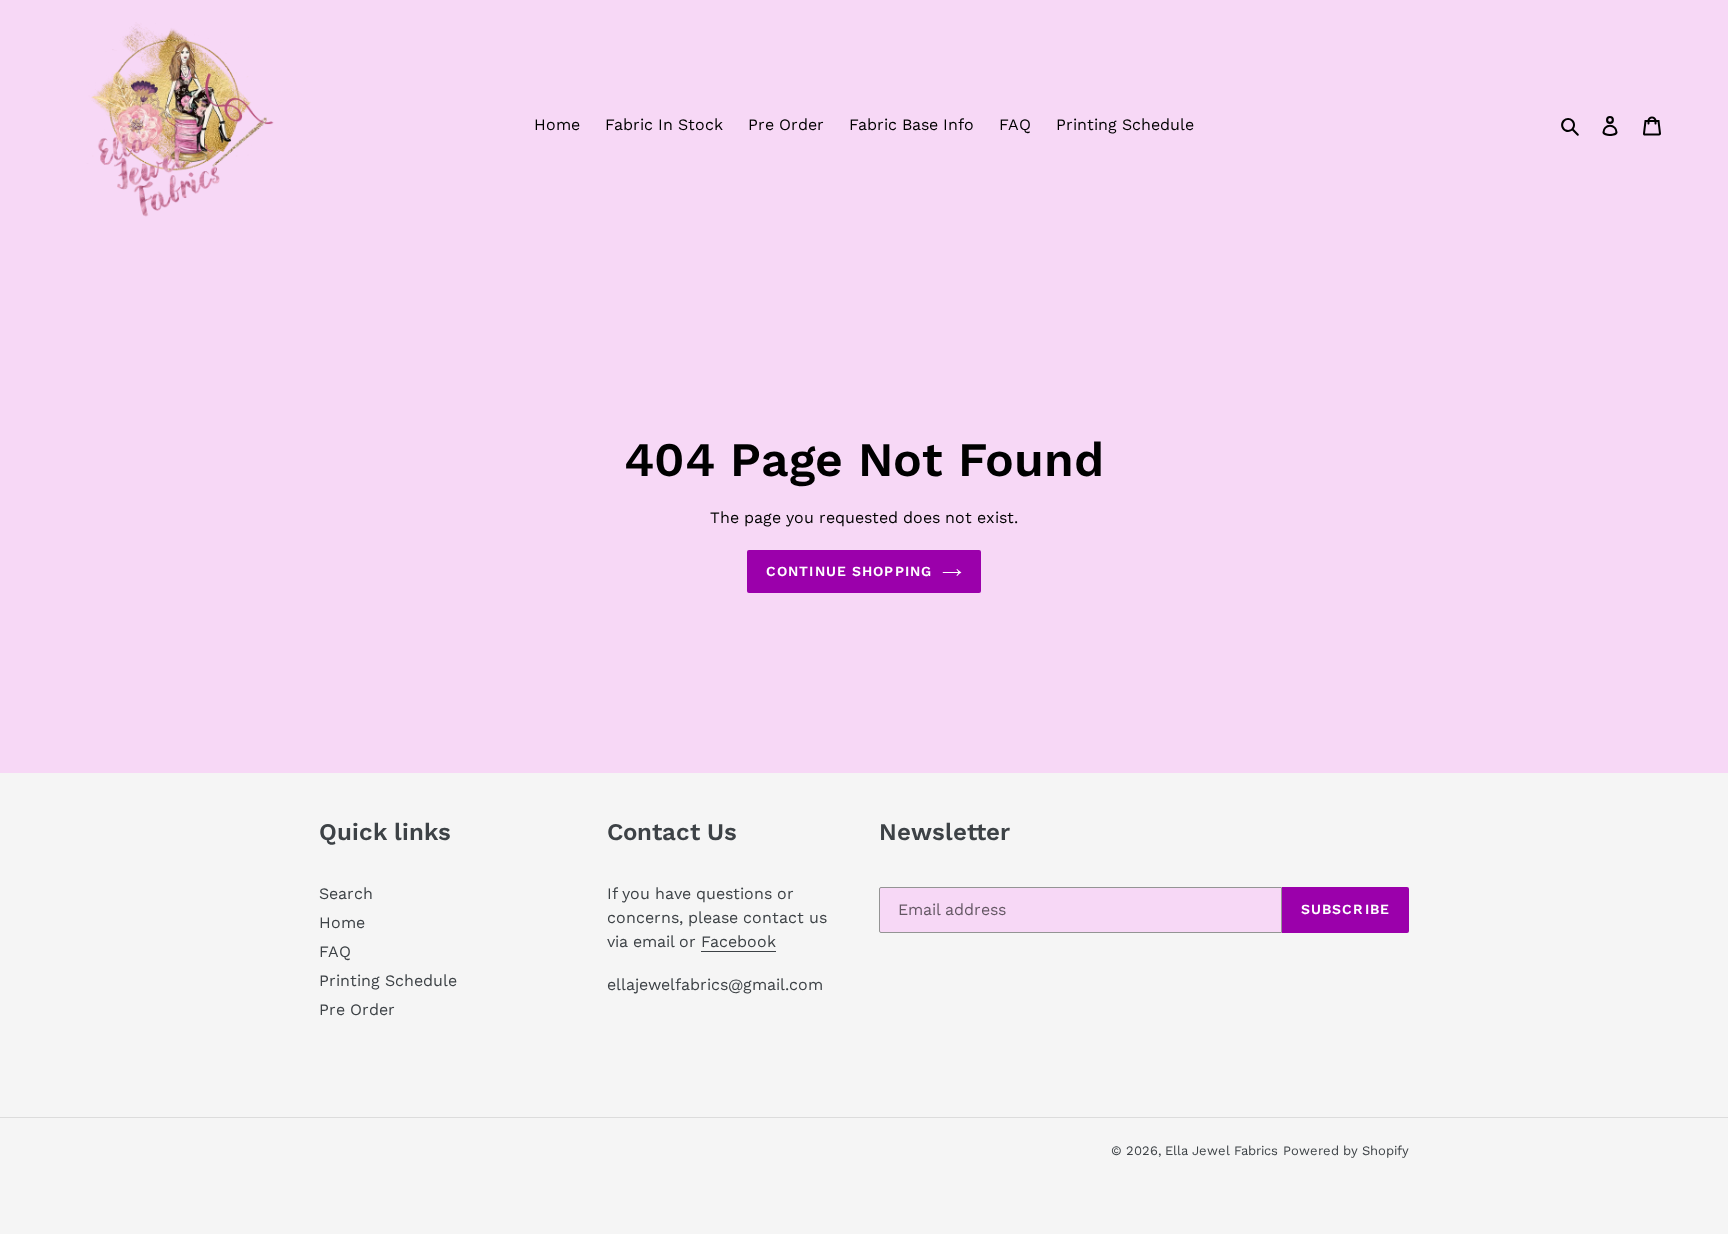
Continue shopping (849, 571)
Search (346, 893)
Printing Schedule (388, 980)
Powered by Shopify (1346, 1150)
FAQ (335, 951)
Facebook (738, 941)
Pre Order (357, 1009)
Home (342, 922)
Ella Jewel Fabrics (1221, 1150)
